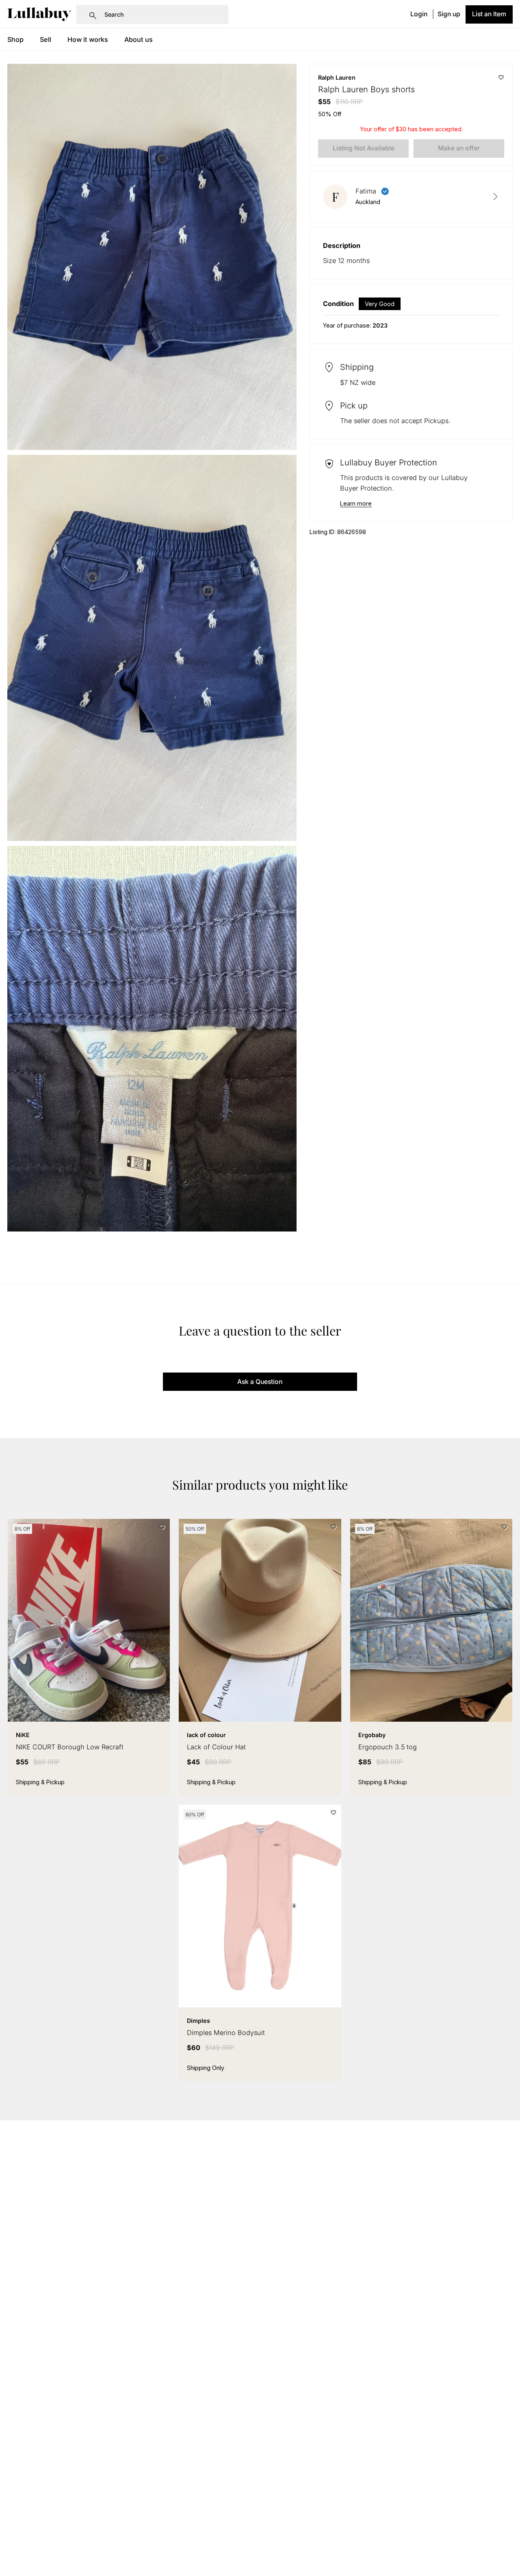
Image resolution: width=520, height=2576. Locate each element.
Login (419, 14)
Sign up (449, 14)
